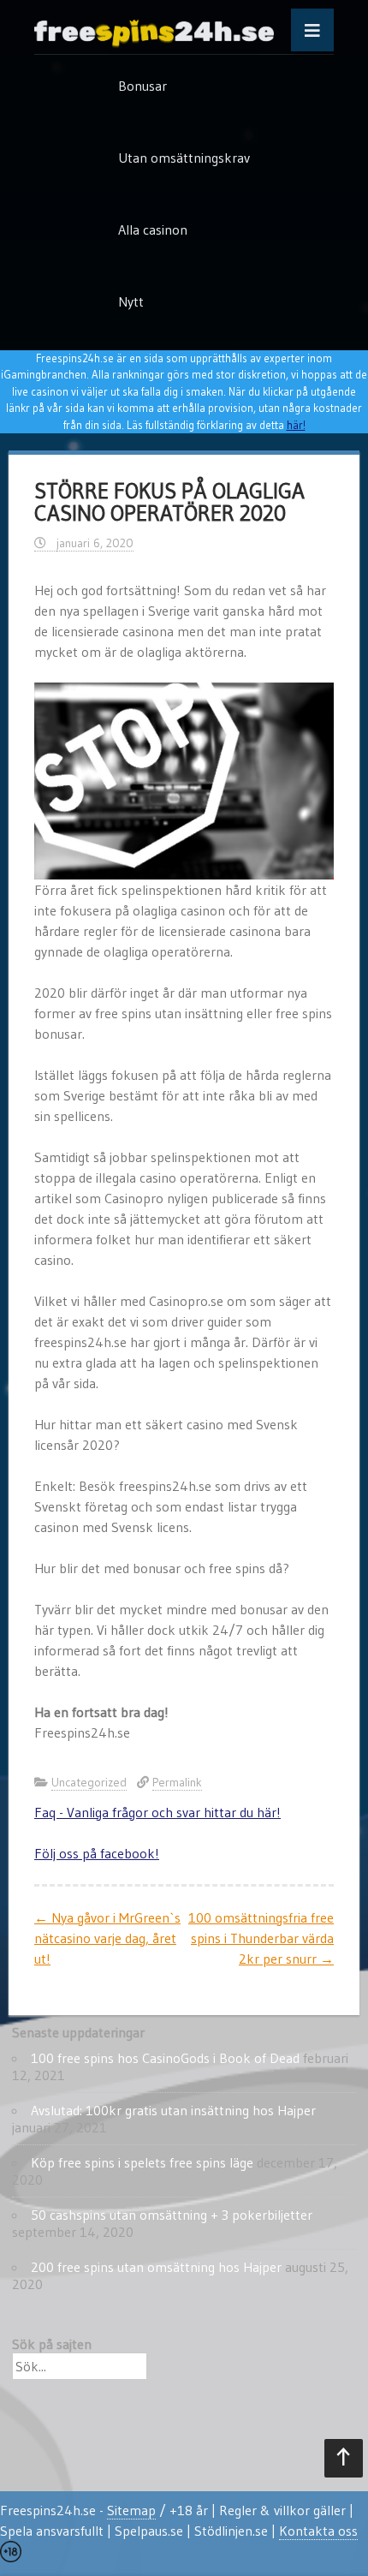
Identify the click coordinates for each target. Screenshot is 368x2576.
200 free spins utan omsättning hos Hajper (156, 2267)
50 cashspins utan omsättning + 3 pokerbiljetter (172, 2215)
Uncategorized (89, 1782)
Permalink (177, 1782)
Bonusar (142, 86)
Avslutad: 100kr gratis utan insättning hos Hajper (173, 2110)
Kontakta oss (318, 2531)
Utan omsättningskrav (184, 158)
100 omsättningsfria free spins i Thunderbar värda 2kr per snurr (261, 1938)
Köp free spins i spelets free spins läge (142, 2162)
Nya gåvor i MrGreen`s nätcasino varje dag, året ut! (107, 1938)
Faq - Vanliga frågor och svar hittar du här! (157, 1812)
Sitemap (131, 2510)
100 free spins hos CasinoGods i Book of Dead (165, 2058)
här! (296, 425)
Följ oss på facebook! (97, 1853)
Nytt (131, 301)
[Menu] (312, 30)
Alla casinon (153, 230)
